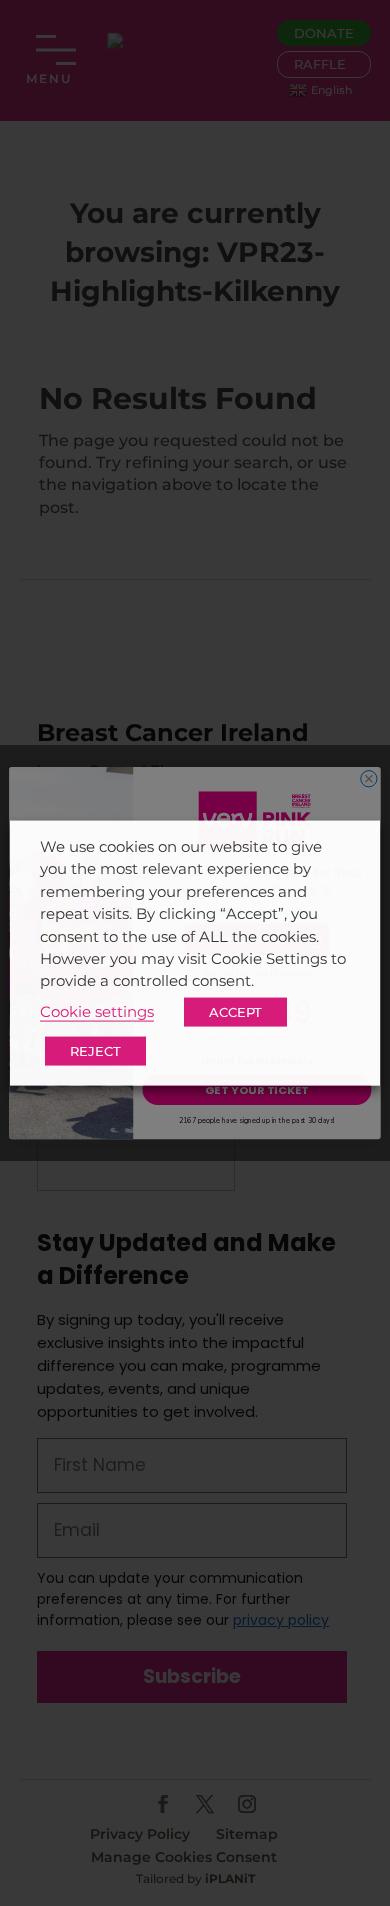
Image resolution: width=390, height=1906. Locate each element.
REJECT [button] (95, 1050)
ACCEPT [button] (235, 1011)
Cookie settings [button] (97, 1011)
